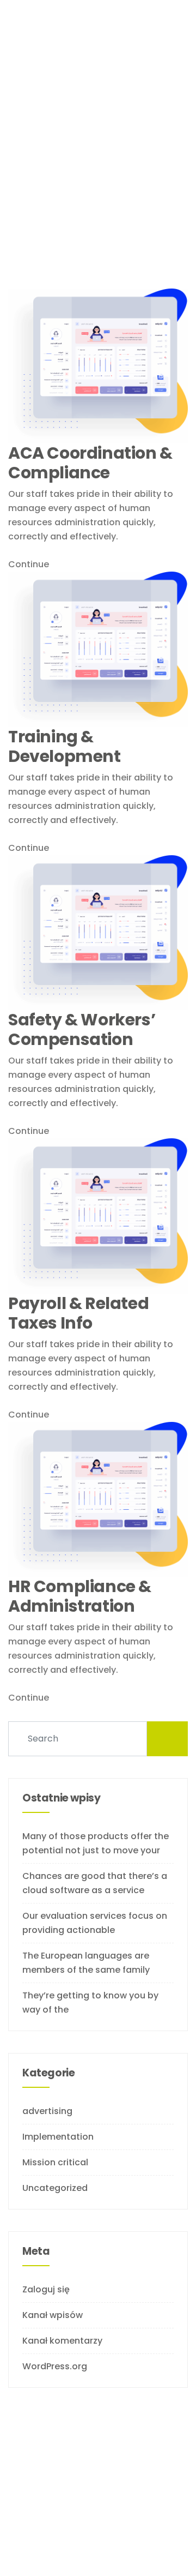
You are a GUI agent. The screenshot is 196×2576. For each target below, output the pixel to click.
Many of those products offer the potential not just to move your (96, 1843)
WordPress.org (55, 2366)
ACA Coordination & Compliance (90, 463)
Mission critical (55, 2162)
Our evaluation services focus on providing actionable (95, 1923)
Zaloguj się (46, 2289)
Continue (30, 564)
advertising (47, 2111)
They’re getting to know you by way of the (90, 2002)
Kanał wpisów (53, 2315)
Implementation (58, 2137)
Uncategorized (55, 2188)
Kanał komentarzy (62, 2341)
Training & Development (65, 747)
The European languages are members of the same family (86, 1963)
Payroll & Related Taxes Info (78, 1313)
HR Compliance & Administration (80, 1596)
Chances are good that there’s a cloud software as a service (95, 1883)
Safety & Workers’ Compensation (82, 1030)
